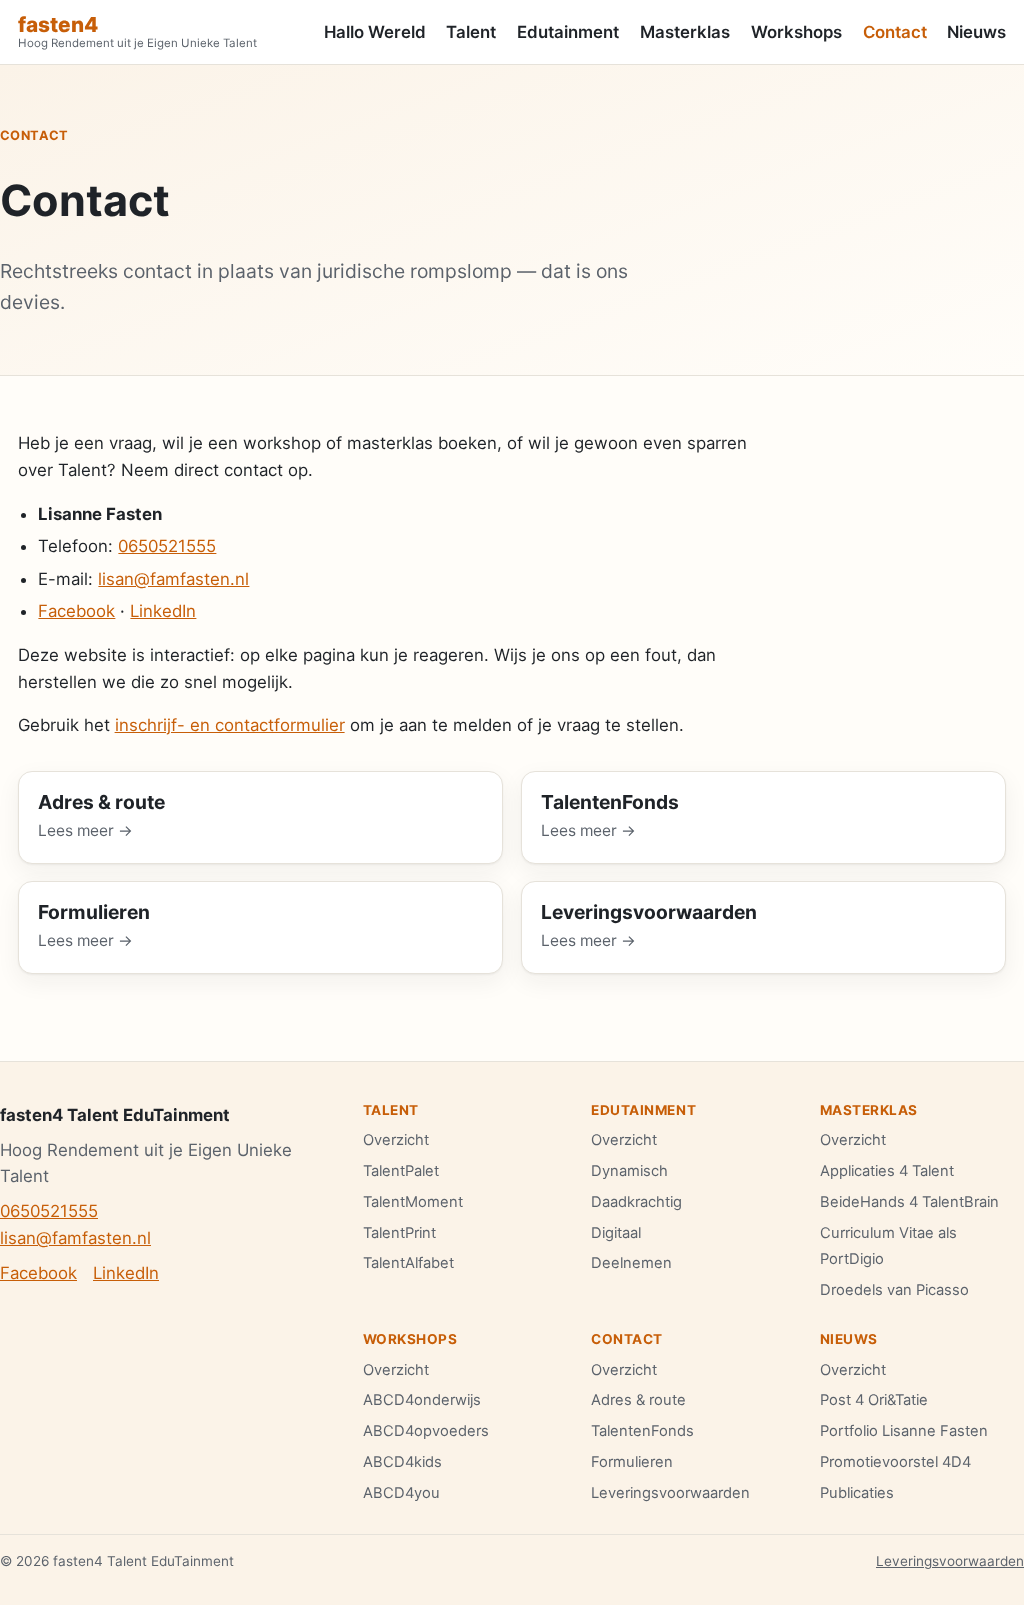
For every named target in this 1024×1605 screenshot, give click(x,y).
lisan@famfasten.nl (173, 579)
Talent (471, 32)
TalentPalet (401, 1171)
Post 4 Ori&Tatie (874, 1400)
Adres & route (638, 1400)
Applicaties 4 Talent (887, 1171)
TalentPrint (399, 1233)
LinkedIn (163, 611)
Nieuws (976, 32)
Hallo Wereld (375, 32)
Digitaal (616, 1233)
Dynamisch (629, 1171)
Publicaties (857, 1493)
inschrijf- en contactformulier (230, 725)
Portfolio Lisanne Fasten (904, 1431)
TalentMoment (413, 1202)
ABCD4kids (402, 1462)
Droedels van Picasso (894, 1290)
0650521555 (167, 546)
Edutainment (568, 32)
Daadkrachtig (636, 1202)
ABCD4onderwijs (422, 1400)
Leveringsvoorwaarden (670, 1493)
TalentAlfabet (408, 1263)
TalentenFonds (642, 1431)
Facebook (76, 611)
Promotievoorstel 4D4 (895, 1462)
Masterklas (685, 32)
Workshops (796, 32)
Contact (895, 32)
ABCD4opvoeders (426, 1431)
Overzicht (396, 1140)
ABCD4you (401, 1493)
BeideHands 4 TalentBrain (909, 1202)
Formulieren (632, 1462)
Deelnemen (631, 1263)
